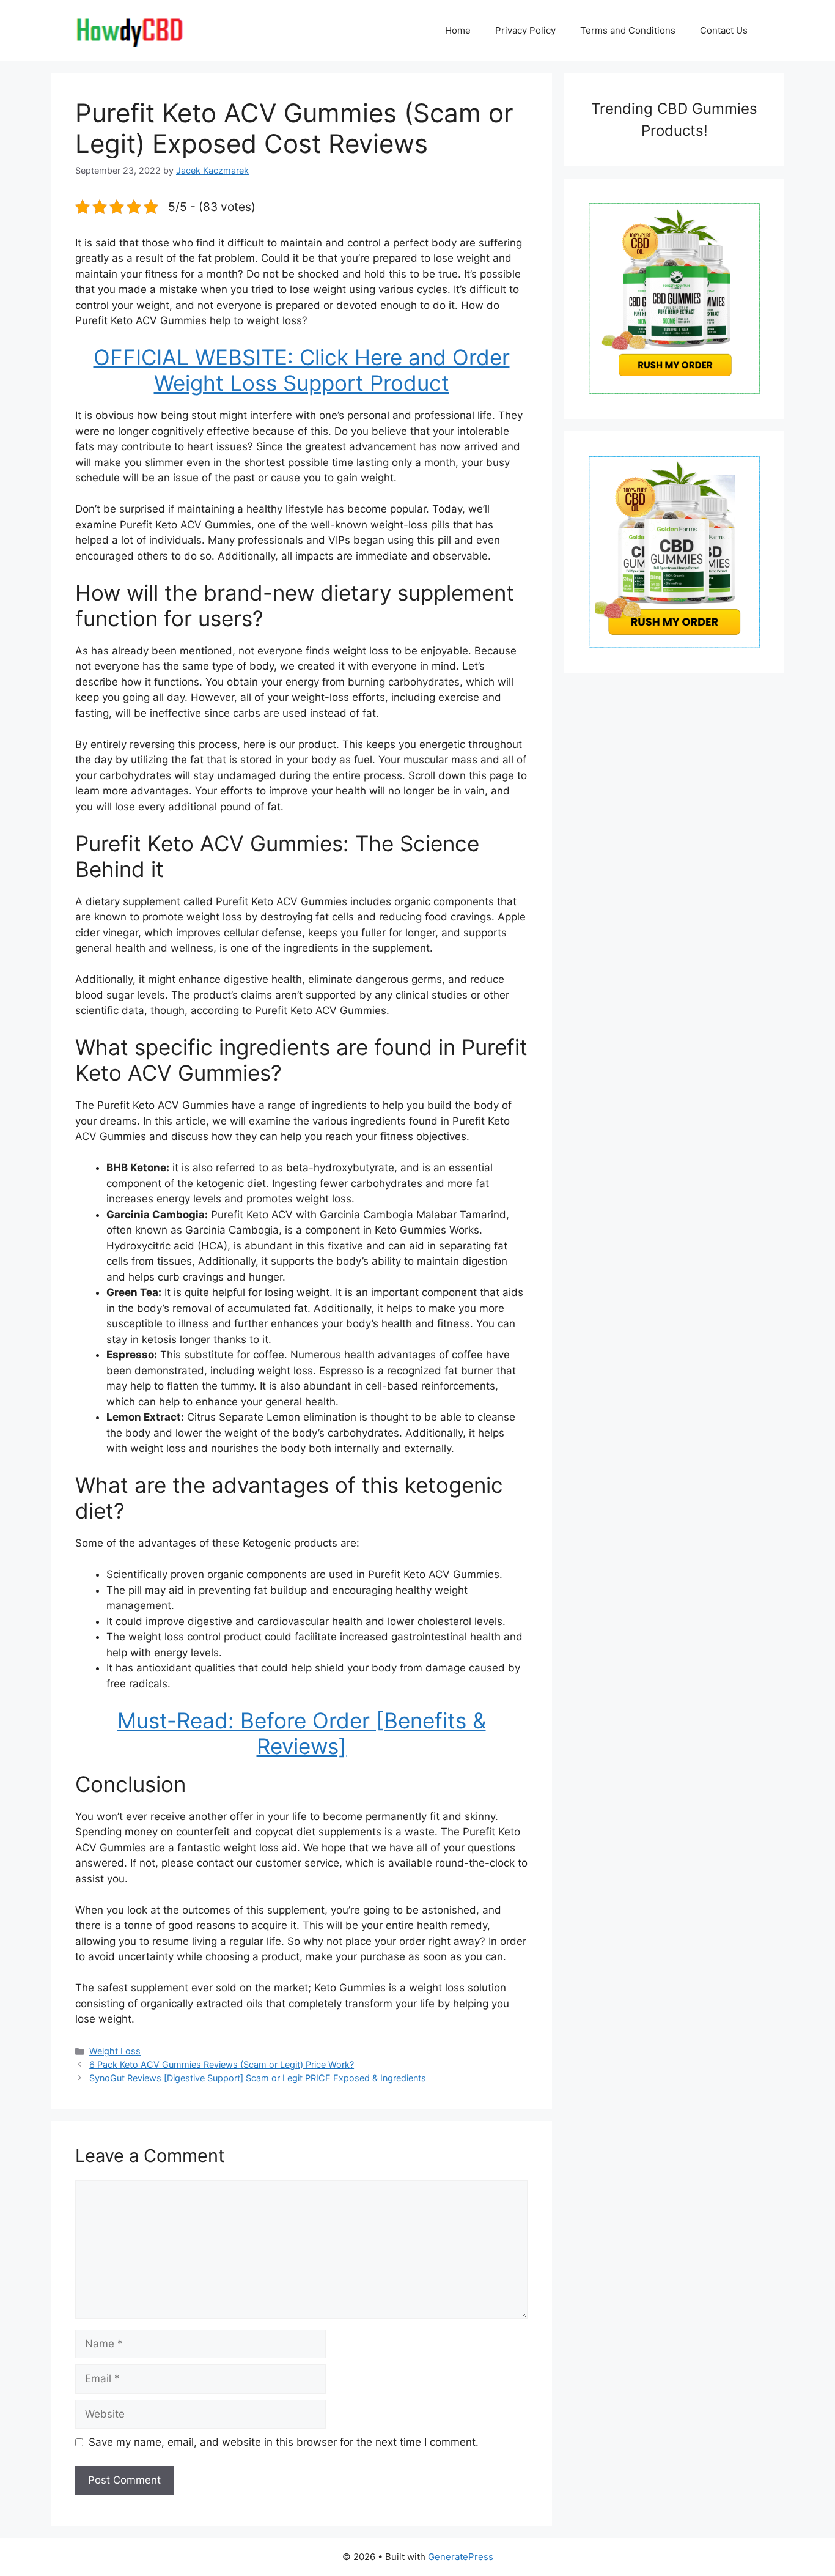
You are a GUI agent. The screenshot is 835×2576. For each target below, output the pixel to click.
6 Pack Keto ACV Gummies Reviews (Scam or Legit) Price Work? (222, 2064)
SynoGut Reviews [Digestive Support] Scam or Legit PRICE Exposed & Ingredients (258, 2078)
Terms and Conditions (628, 30)
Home (458, 30)
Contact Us (724, 30)
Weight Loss (115, 2051)
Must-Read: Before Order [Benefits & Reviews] (302, 1733)
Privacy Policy (525, 30)
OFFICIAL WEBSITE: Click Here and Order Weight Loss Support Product (302, 370)
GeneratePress (461, 2557)
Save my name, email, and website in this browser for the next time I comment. (284, 2442)
